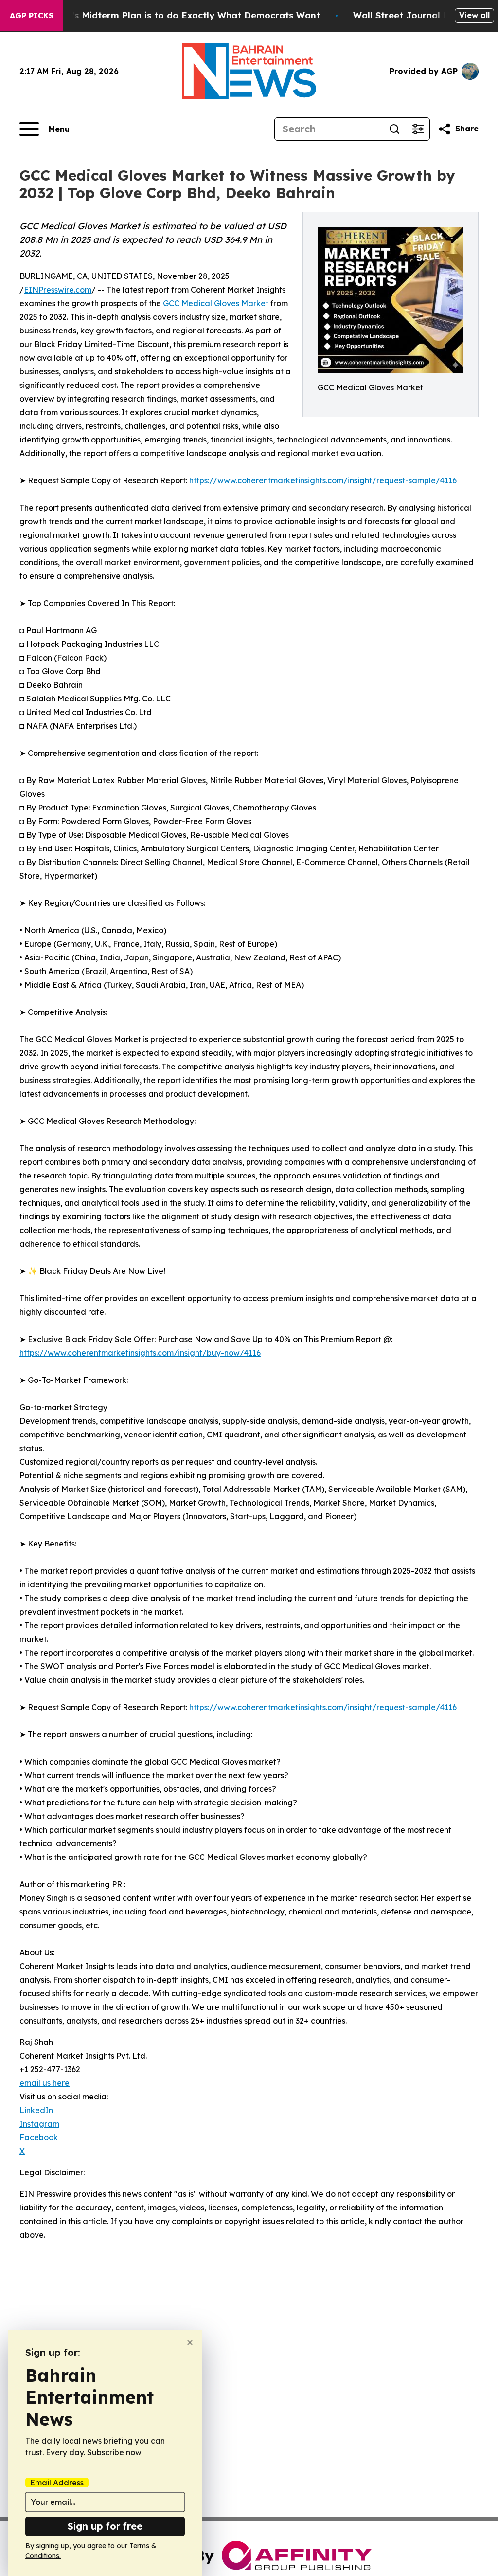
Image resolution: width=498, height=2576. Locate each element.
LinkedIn (36, 2110)
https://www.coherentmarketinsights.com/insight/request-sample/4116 (323, 480)
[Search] (394, 129)
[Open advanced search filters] (418, 129)
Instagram (39, 2124)
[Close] (190, 2343)
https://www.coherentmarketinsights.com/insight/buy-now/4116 (140, 1353)
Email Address (57, 2483)
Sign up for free (105, 2526)
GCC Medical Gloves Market (216, 303)
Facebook (39, 2137)
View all (474, 15)
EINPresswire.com (58, 290)
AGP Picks (32, 16)
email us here (44, 2083)
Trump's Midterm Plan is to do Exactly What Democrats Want (182, 15)
